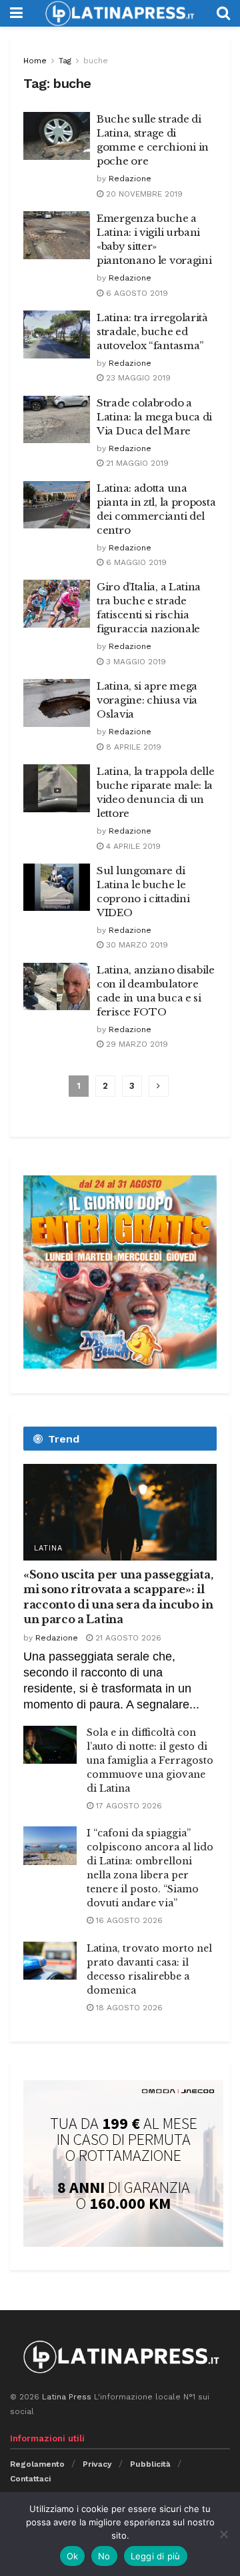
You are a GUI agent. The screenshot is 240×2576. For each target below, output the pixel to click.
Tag (65, 61)
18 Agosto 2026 (128, 2008)
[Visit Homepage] (119, 13)
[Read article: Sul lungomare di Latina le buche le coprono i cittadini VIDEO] (57, 888)
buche (96, 61)
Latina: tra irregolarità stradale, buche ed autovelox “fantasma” (152, 331)
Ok (73, 2556)
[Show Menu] (16, 13)
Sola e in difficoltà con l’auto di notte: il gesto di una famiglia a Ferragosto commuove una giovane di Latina (150, 1760)
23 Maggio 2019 (137, 378)
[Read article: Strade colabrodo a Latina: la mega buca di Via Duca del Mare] (57, 420)
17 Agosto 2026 (128, 1806)
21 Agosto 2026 (127, 1638)
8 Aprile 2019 (132, 747)
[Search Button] (223, 13)
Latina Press (67, 2397)
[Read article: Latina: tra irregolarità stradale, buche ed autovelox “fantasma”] (57, 334)
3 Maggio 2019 (135, 662)
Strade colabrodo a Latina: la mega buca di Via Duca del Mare (154, 417)
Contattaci (30, 2479)
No (104, 2556)
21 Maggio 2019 (136, 463)
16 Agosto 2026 (128, 1920)
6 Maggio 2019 (135, 562)
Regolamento (37, 2464)
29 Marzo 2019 (136, 1044)
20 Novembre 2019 (143, 194)
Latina (48, 1548)
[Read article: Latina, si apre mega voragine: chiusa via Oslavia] (57, 703)
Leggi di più (156, 2556)
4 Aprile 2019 (132, 846)
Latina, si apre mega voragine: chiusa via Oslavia (147, 700)
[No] (223, 2534)
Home (35, 61)
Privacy (97, 2464)
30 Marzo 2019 (136, 945)
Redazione (130, 179)
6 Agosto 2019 (136, 293)
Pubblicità (150, 2464)
